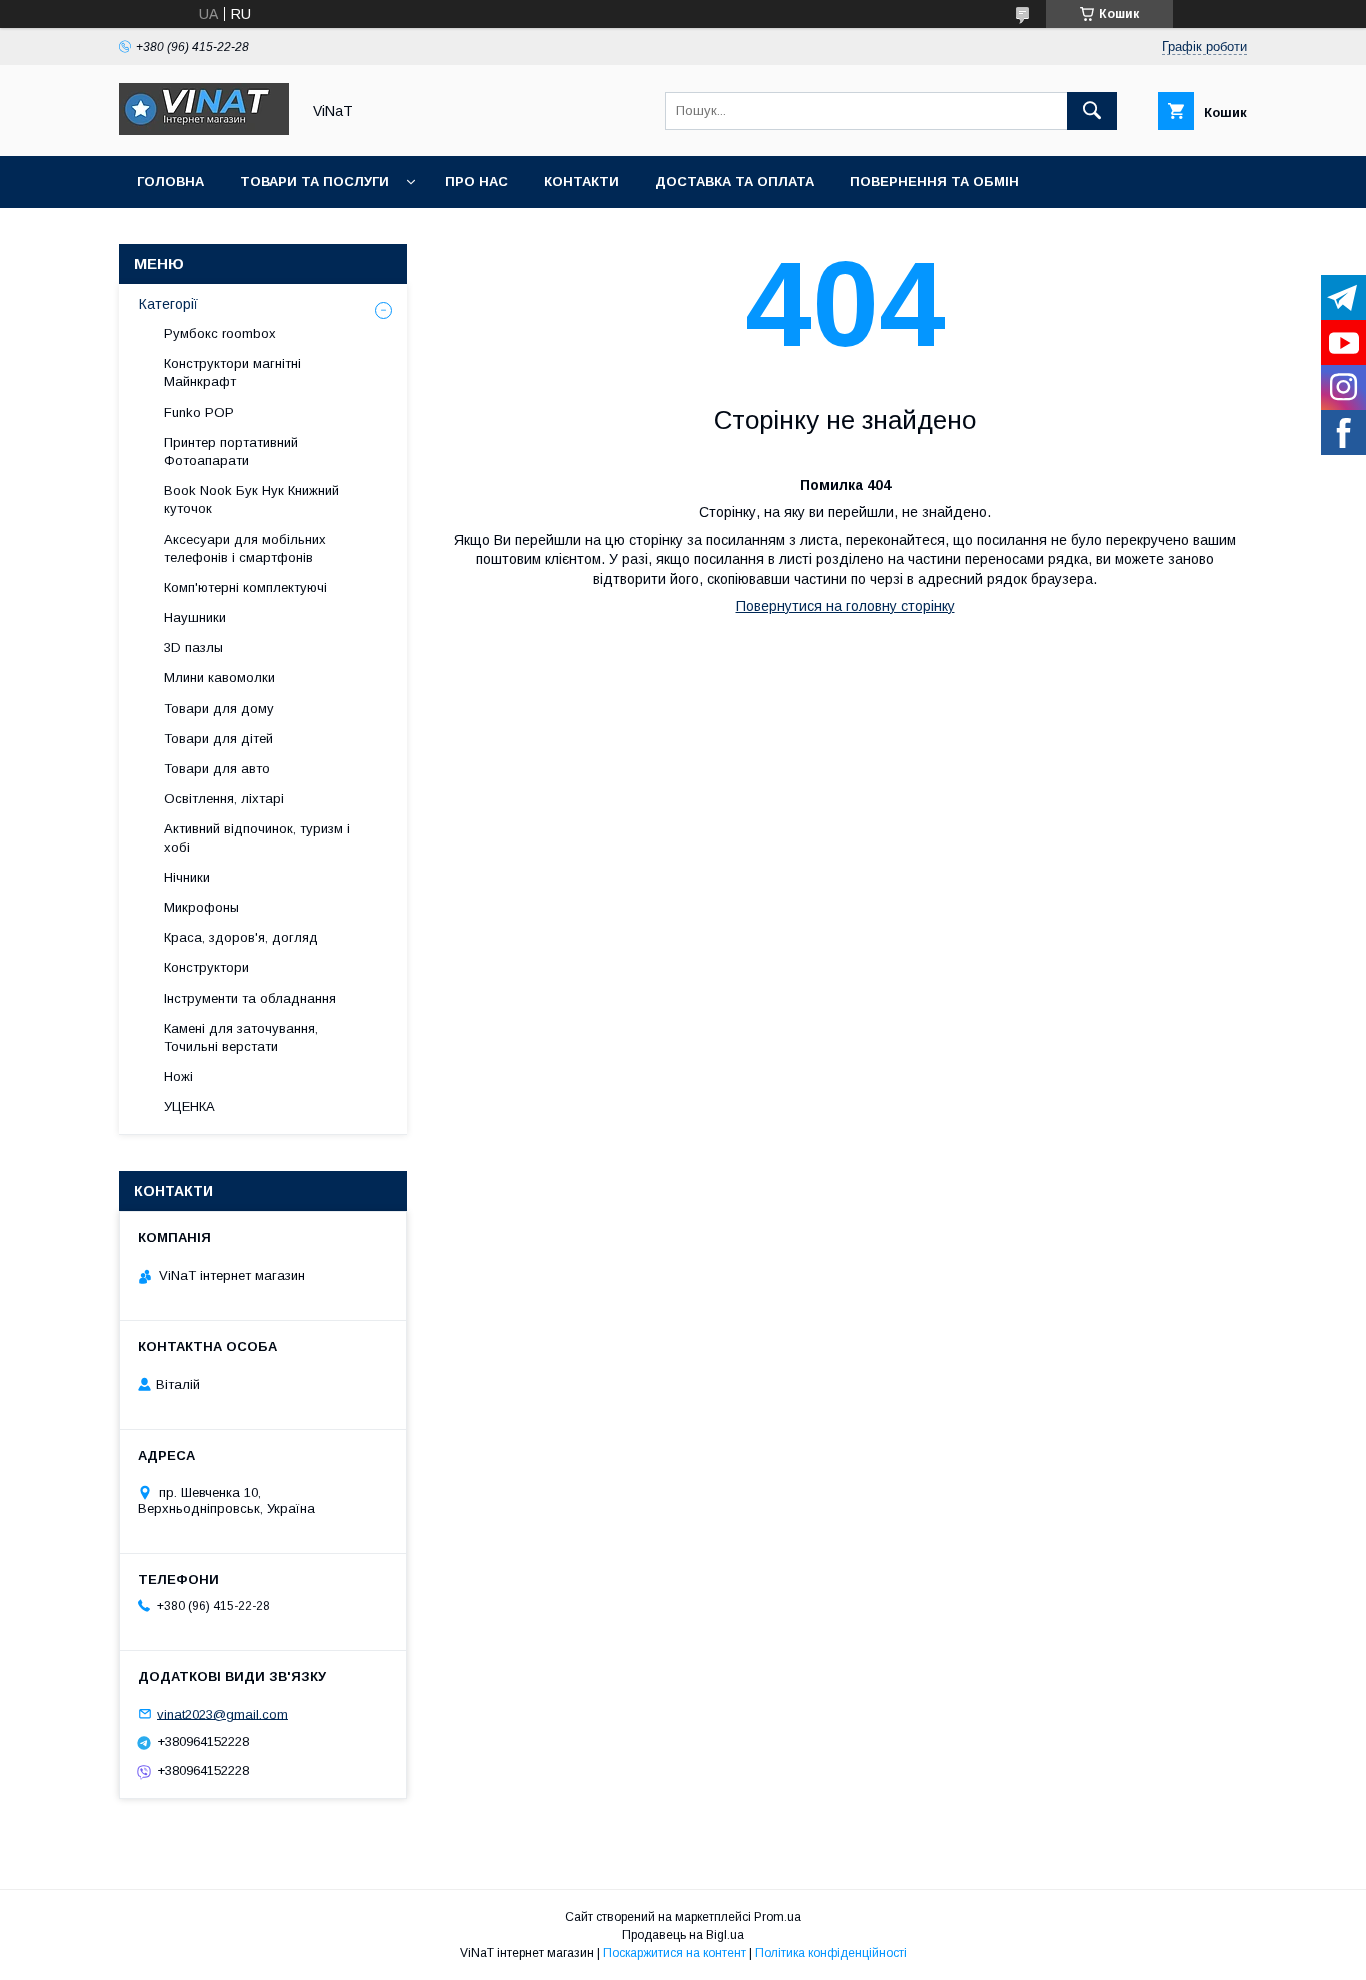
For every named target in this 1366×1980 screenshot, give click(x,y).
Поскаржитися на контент (674, 1953)
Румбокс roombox (220, 333)
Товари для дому (219, 708)
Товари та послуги (314, 181)
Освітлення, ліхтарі (224, 798)
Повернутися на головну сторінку (845, 606)
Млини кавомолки (219, 677)
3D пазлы (193, 647)
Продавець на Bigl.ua (683, 1935)
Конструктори (206, 967)
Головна (170, 181)
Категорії (168, 304)
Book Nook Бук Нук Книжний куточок (251, 499)
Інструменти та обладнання (250, 998)
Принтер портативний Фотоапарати (231, 451)
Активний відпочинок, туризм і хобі (257, 837)
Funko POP (199, 412)
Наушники (195, 617)
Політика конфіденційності (831, 1953)
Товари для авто (217, 768)
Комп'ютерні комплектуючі (245, 587)
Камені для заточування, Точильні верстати (241, 1037)
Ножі (178, 1076)
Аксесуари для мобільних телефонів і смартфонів (245, 548)
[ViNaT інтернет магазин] (204, 130)
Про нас (476, 181)
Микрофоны (201, 907)
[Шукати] (1092, 111)
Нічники (187, 877)
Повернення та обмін (934, 181)
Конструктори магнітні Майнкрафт (232, 372)
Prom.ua (777, 1917)
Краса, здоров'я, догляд (241, 937)
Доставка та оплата (734, 181)
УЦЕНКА (189, 1106)
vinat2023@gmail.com (222, 1713)
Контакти (581, 181)
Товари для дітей (218, 738)
